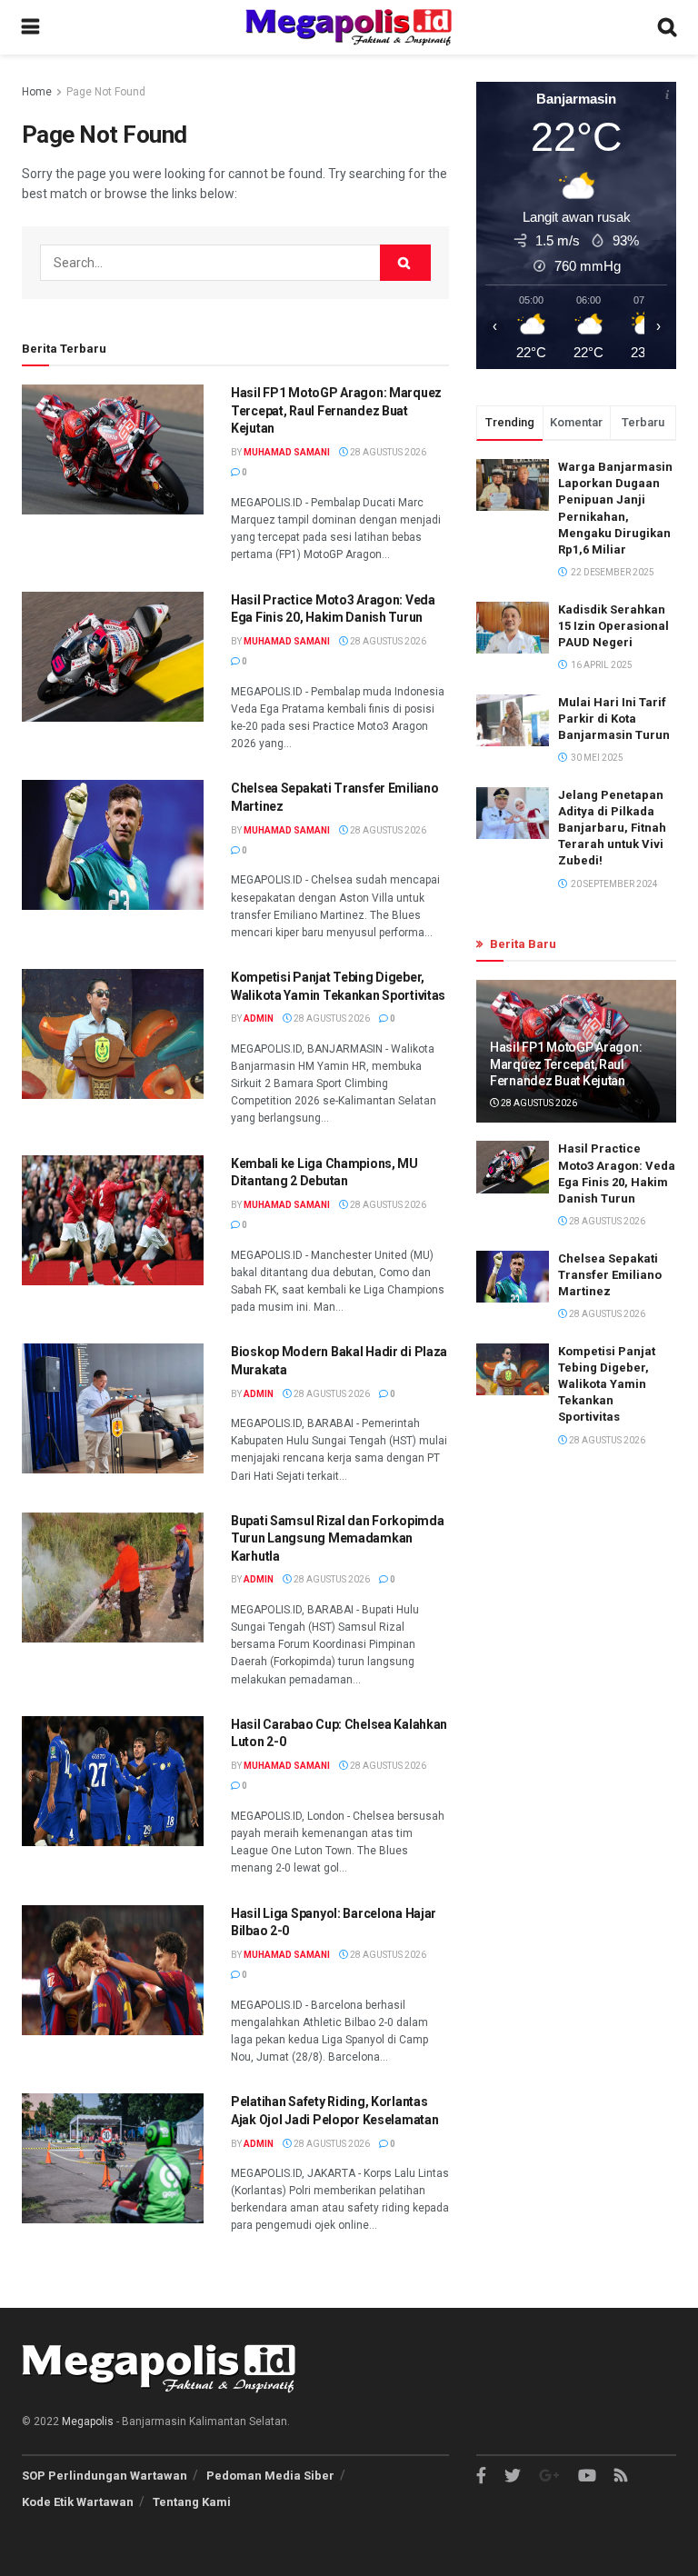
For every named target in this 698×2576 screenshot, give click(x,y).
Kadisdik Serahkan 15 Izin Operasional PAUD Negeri (613, 626)
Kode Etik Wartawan (78, 2502)
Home (37, 92)
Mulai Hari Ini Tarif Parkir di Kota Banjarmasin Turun (614, 719)
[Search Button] (405, 263)
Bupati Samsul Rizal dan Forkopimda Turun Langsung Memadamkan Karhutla (337, 1538)
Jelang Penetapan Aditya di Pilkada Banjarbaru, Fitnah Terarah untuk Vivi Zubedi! (612, 828)
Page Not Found (106, 92)
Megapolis (88, 2421)
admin (259, 1018)
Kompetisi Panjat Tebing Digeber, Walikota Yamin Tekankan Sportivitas (607, 1384)
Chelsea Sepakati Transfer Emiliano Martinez (610, 1275)
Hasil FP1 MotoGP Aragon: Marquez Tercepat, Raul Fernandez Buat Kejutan (336, 410)
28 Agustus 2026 (387, 452)
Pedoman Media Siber (270, 2476)
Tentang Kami (192, 2502)
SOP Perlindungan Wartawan (105, 2476)
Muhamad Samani (287, 452)
